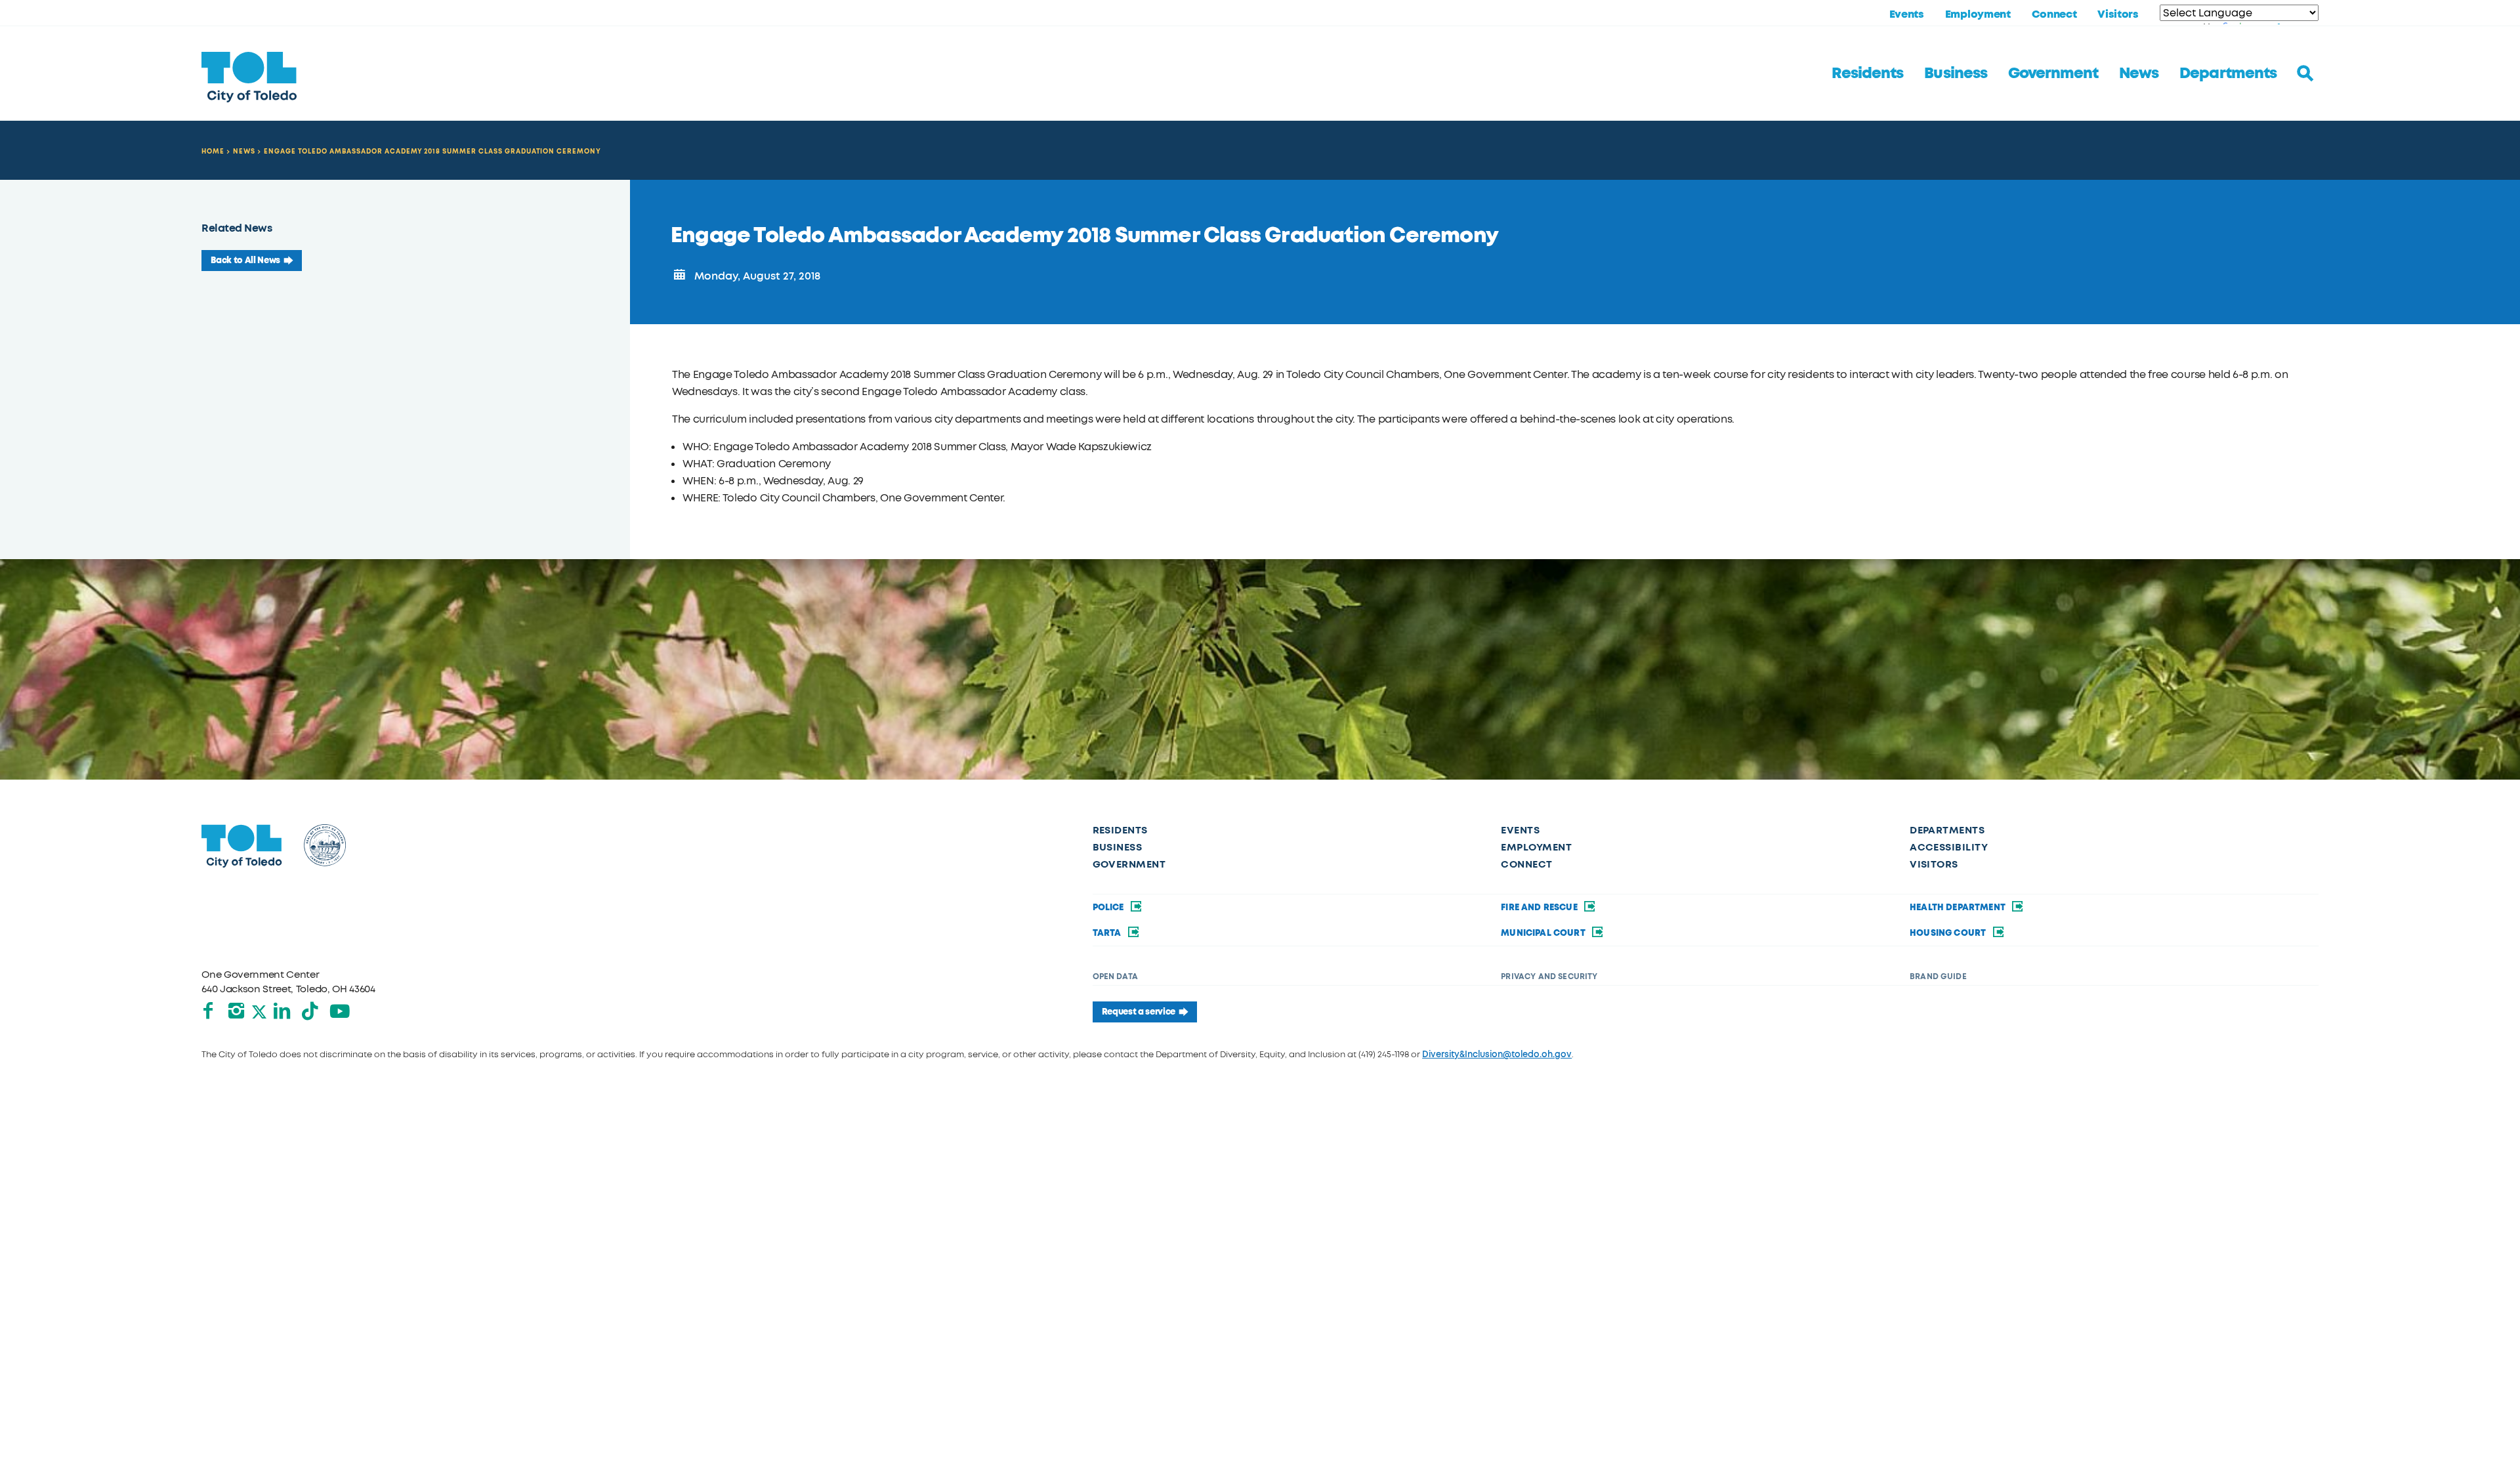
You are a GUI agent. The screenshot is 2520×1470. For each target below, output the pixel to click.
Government (2053, 73)
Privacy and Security (1549, 976)
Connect (2054, 14)
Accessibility (1949, 847)
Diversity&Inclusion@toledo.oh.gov (1497, 1054)
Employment (1978, 14)
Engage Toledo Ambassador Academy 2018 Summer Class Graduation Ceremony (432, 151)
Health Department (1959, 908)
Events (1907, 14)
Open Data (1115, 976)
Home (213, 151)
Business (1955, 73)
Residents (1867, 73)
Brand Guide (1938, 976)
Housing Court (1949, 933)
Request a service (1139, 1012)
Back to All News (245, 261)
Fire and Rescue (1540, 908)
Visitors (2118, 14)
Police (1109, 908)
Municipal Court (1544, 933)
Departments (2228, 73)
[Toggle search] (2305, 73)
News (2139, 73)
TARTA (1108, 933)
